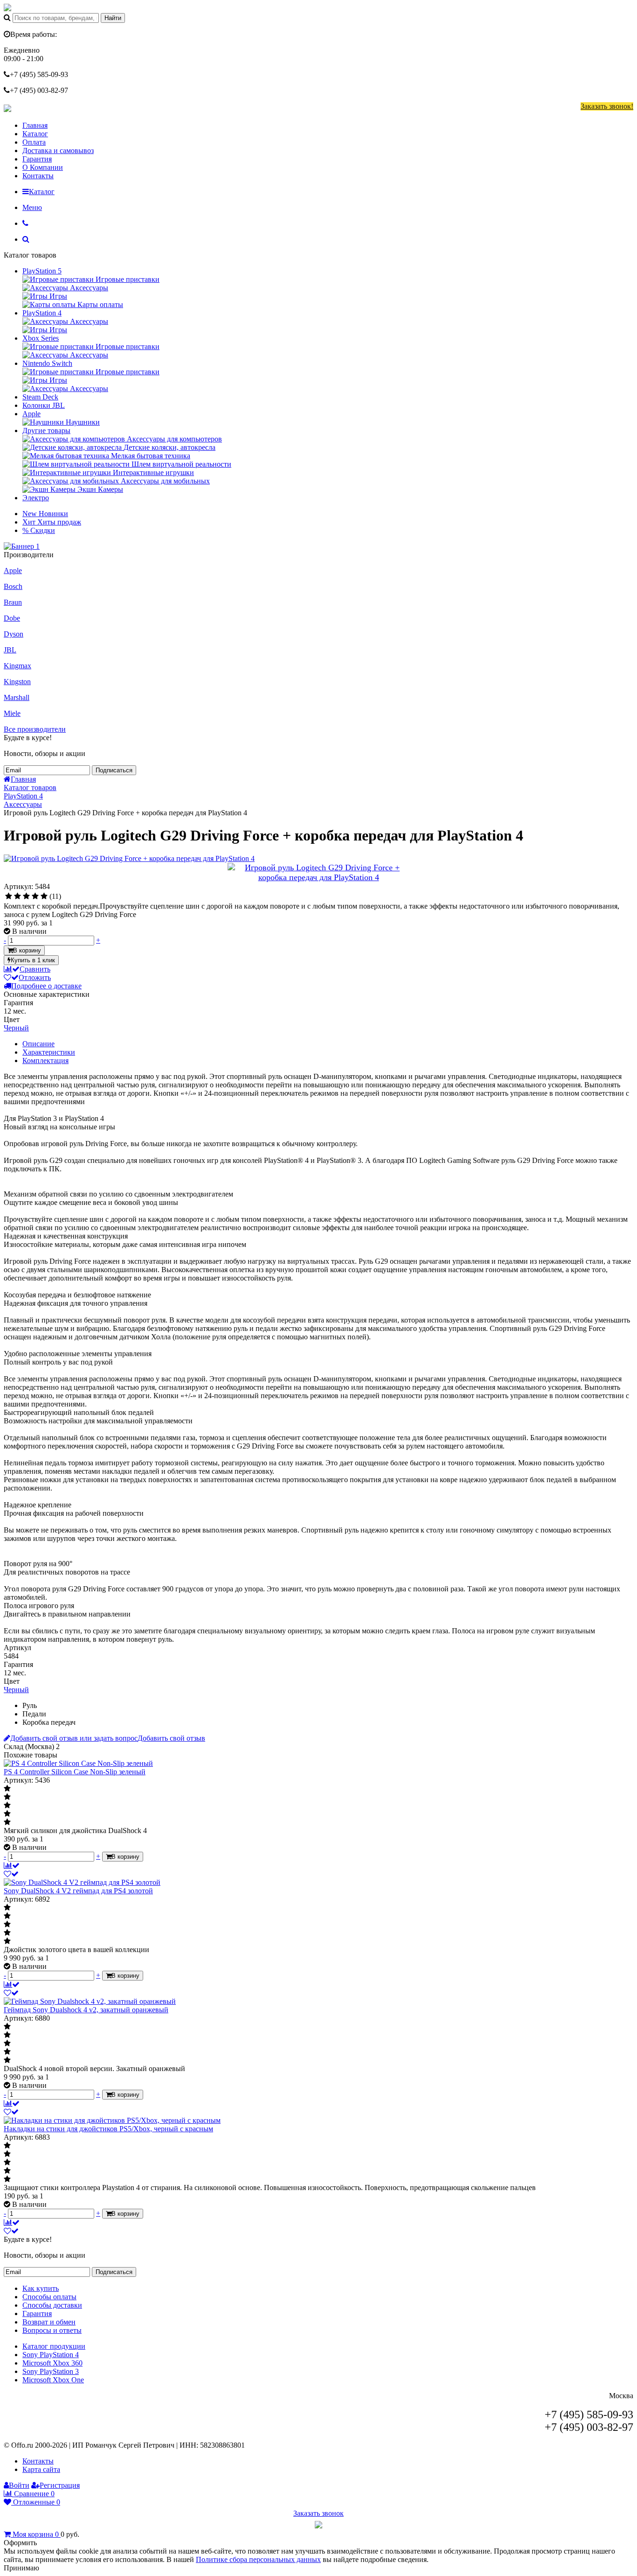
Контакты (38, 176)
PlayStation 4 (42, 313)
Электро (36, 498)
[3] (26, 896)
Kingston (17, 682)
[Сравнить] (12, 1865)
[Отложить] (11, 1874)
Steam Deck (40, 397)
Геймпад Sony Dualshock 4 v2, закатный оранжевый (86, 2010)
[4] (35, 896)
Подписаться (114, 770)
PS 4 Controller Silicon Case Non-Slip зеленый (75, 1772)
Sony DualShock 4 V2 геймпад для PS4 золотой (78, 1891)
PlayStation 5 (42, 271)
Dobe (12, 618)
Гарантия (37, 159)
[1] (9, 896)
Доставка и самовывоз (58, 150)
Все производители (35, 729)
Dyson (14, 634)
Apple (31, 414)
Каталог (35, 134)
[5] (44, 896)
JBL (10, 650)
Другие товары (46, 430)
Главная (35, 125)
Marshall (17, 697)
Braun (13, 602)
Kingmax (17, 666)
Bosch (13, 586)
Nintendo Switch (47, 363)
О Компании (43, 167)
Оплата (34, 142)
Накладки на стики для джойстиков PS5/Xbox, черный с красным (108, 2129)
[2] (17, 896)
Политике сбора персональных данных (258, 2559)
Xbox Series (41, 338)
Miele (12, 713)
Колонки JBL (44, 405)
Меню (32, 207)
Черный (16, 1028)
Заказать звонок (318, 2513)
